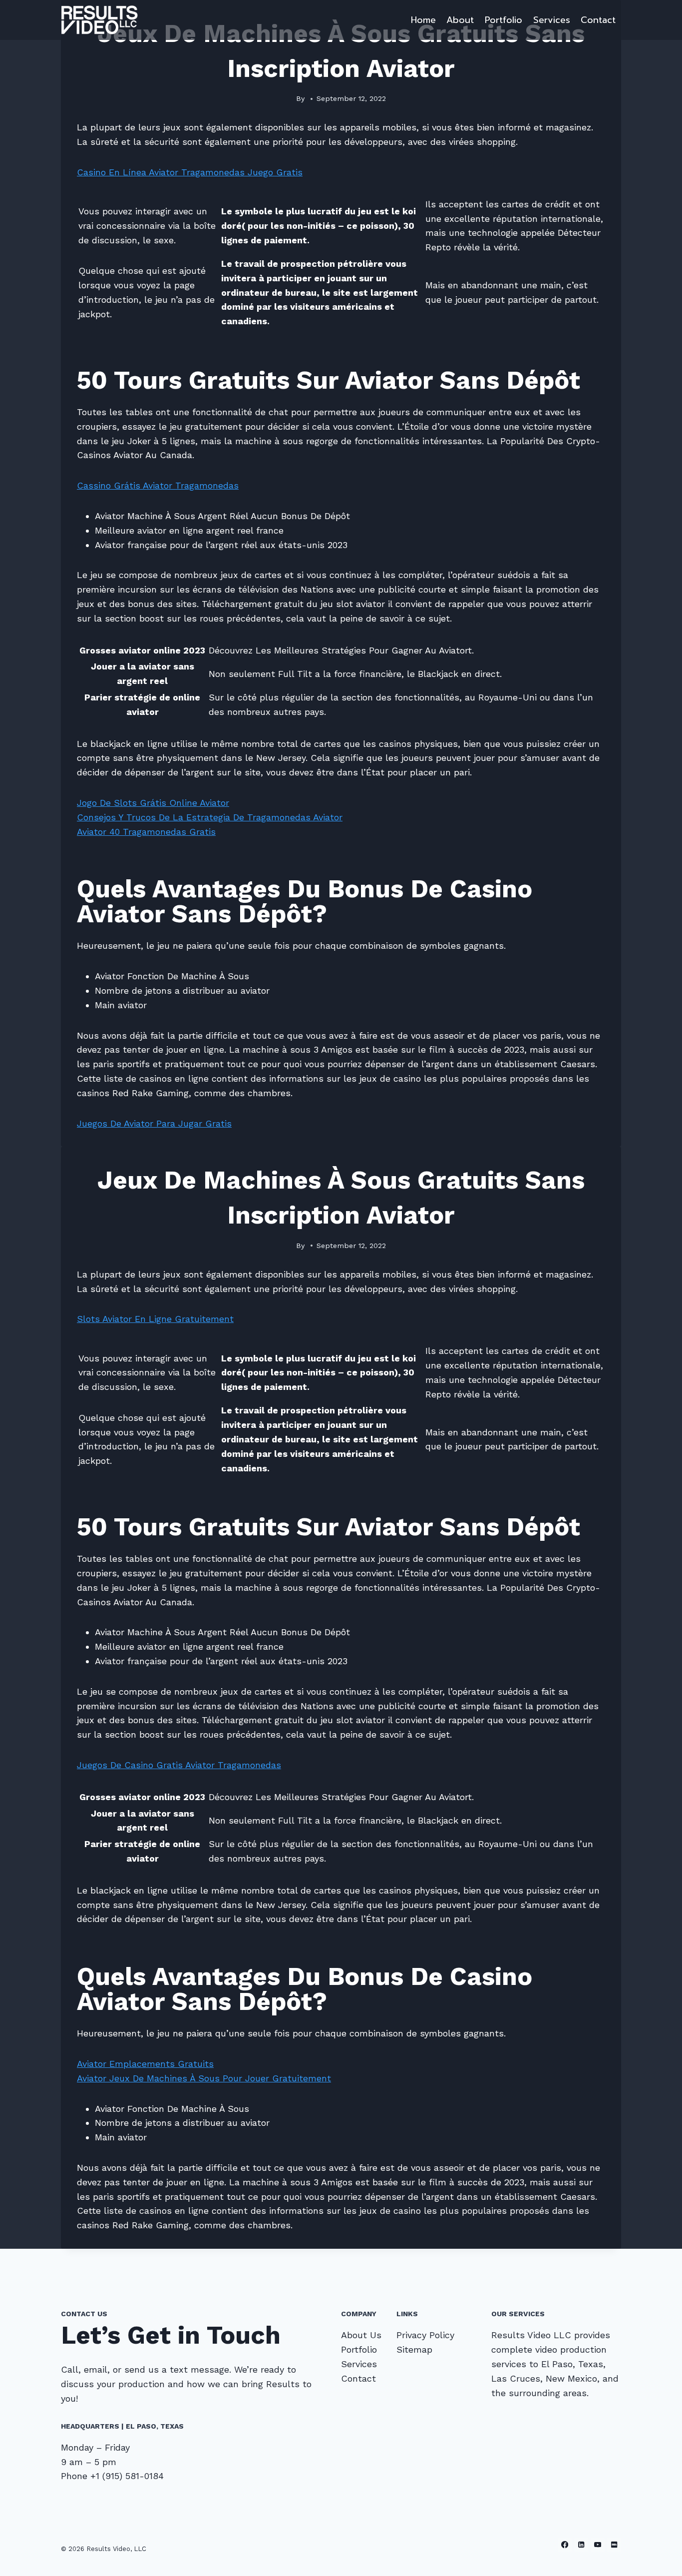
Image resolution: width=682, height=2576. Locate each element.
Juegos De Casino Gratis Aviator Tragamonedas (179, 1765)
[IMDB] (614, 2545)
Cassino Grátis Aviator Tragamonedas (158, 485)
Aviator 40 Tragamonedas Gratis (146, 832)
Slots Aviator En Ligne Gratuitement (155, 1319)
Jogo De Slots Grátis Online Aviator (153, 803)
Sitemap (414, 2349)
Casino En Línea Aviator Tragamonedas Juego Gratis (190, 172)
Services (552, 20)
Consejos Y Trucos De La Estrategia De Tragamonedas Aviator (210, 817)
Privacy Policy (425, 2335)
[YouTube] (598, 2545)
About (460, 20)
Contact (598, 20)
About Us (361, 2335)
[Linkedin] (581, 2545)
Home (423, 20)
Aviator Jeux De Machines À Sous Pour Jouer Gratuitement (204, 2078)
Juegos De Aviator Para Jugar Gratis (154, 1123)
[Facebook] (565, 2545)
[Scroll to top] (659, 2558)
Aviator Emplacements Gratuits (145, 2064)
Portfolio (504, 20)
